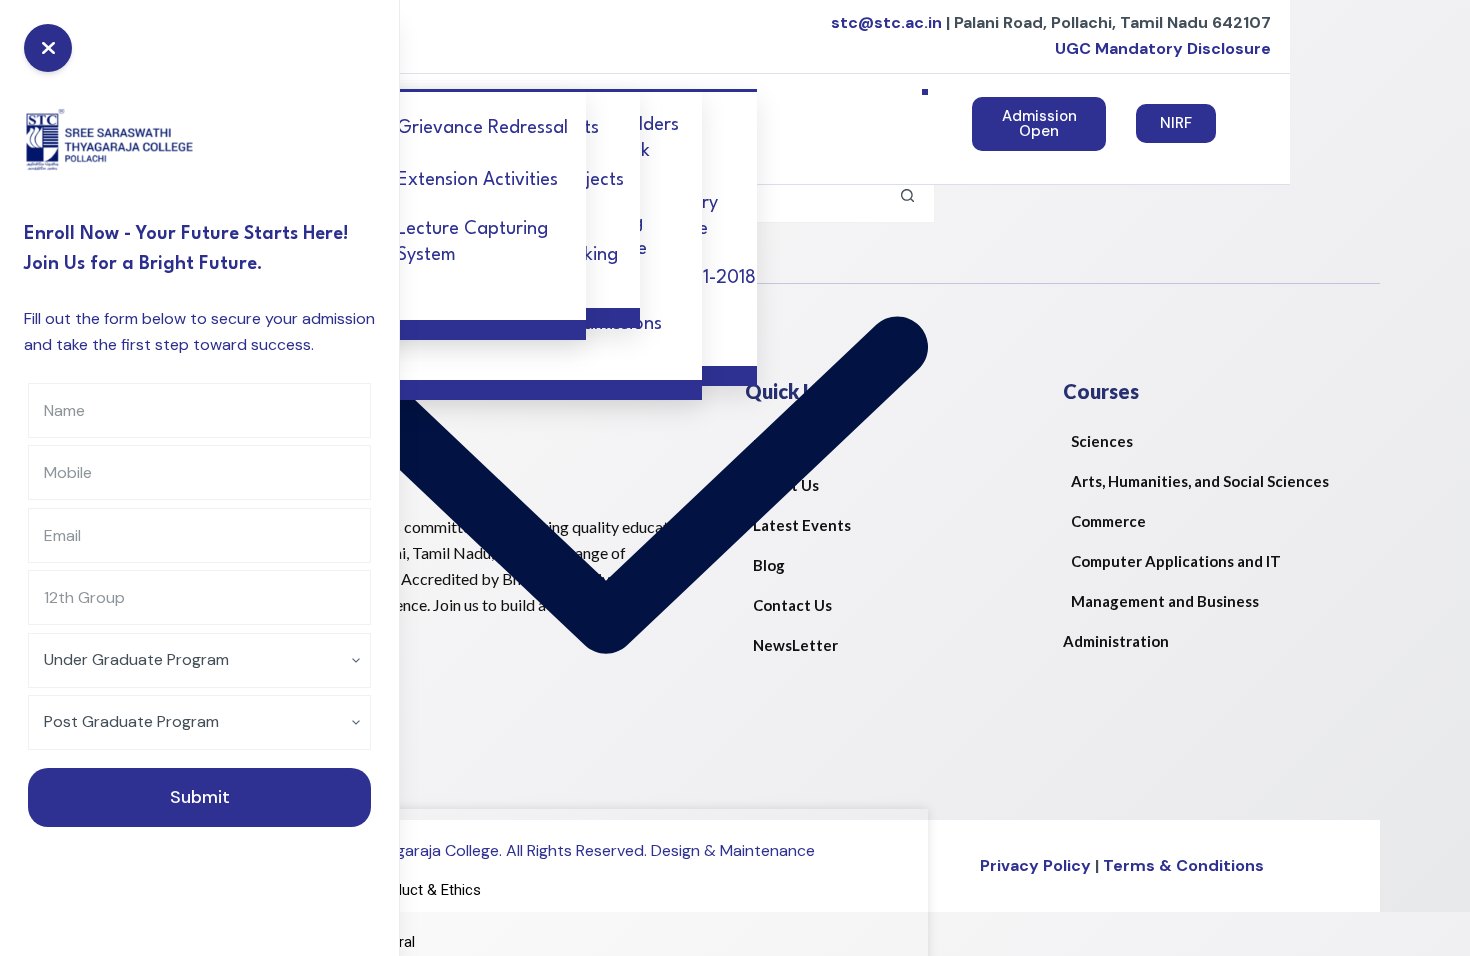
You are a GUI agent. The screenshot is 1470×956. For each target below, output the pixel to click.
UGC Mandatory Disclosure (1165, 48)
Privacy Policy (1035, 865)
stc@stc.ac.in (886, 22)
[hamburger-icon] (925, 92)
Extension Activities (477, 180)
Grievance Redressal (482, 128)
